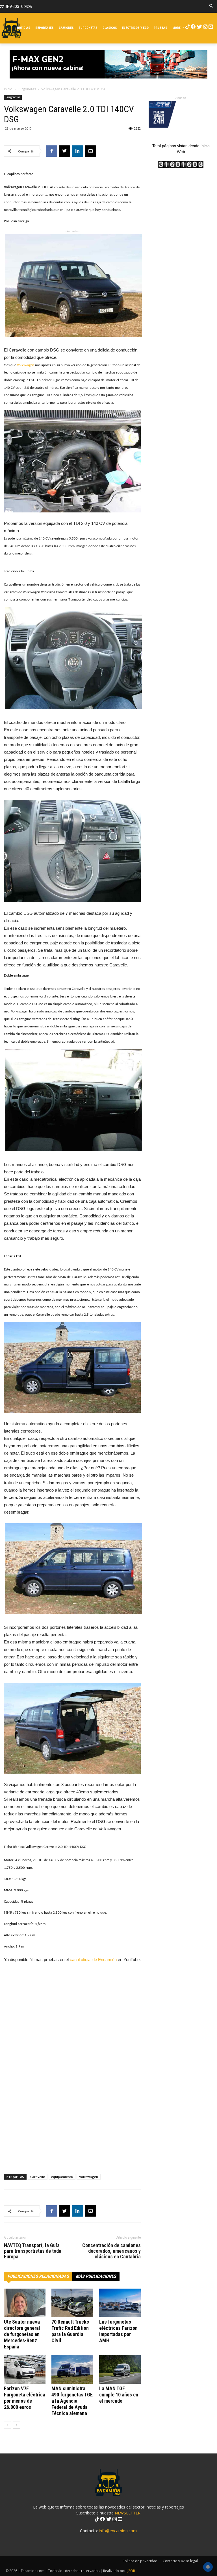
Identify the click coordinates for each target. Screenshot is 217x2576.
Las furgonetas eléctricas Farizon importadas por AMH (118, 2331)
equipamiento (62, 2177)
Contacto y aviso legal (180, 2561)
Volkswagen (26, 365)
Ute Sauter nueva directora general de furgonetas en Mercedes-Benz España (22, 2334)
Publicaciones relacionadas (38, 2276)
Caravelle (38, 2177)
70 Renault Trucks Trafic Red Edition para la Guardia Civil (70, 2331)
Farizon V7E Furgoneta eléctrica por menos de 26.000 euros (25, 2398)
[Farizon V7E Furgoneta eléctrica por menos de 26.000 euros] (25, 2369)
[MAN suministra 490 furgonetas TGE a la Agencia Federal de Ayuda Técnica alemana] (72, 2369)
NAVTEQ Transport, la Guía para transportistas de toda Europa (33, 2251)
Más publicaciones (96, 2276)
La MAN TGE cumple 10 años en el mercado (119, 2395)
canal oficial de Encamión (93, 1960)
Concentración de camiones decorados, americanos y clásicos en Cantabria (111, 2251)
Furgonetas (27, 89)
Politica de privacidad (140, 2561)
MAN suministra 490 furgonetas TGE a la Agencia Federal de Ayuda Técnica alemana (72, 2401)
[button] (211, 6)
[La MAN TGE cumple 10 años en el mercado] (120, 2369)
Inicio (8, 89)
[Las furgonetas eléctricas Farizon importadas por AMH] (120, 2303)
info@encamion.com (118, 2531)
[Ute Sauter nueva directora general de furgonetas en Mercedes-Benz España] (25, 2303)
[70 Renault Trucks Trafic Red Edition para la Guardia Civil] (72, 2303)
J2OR (131, 2571)
